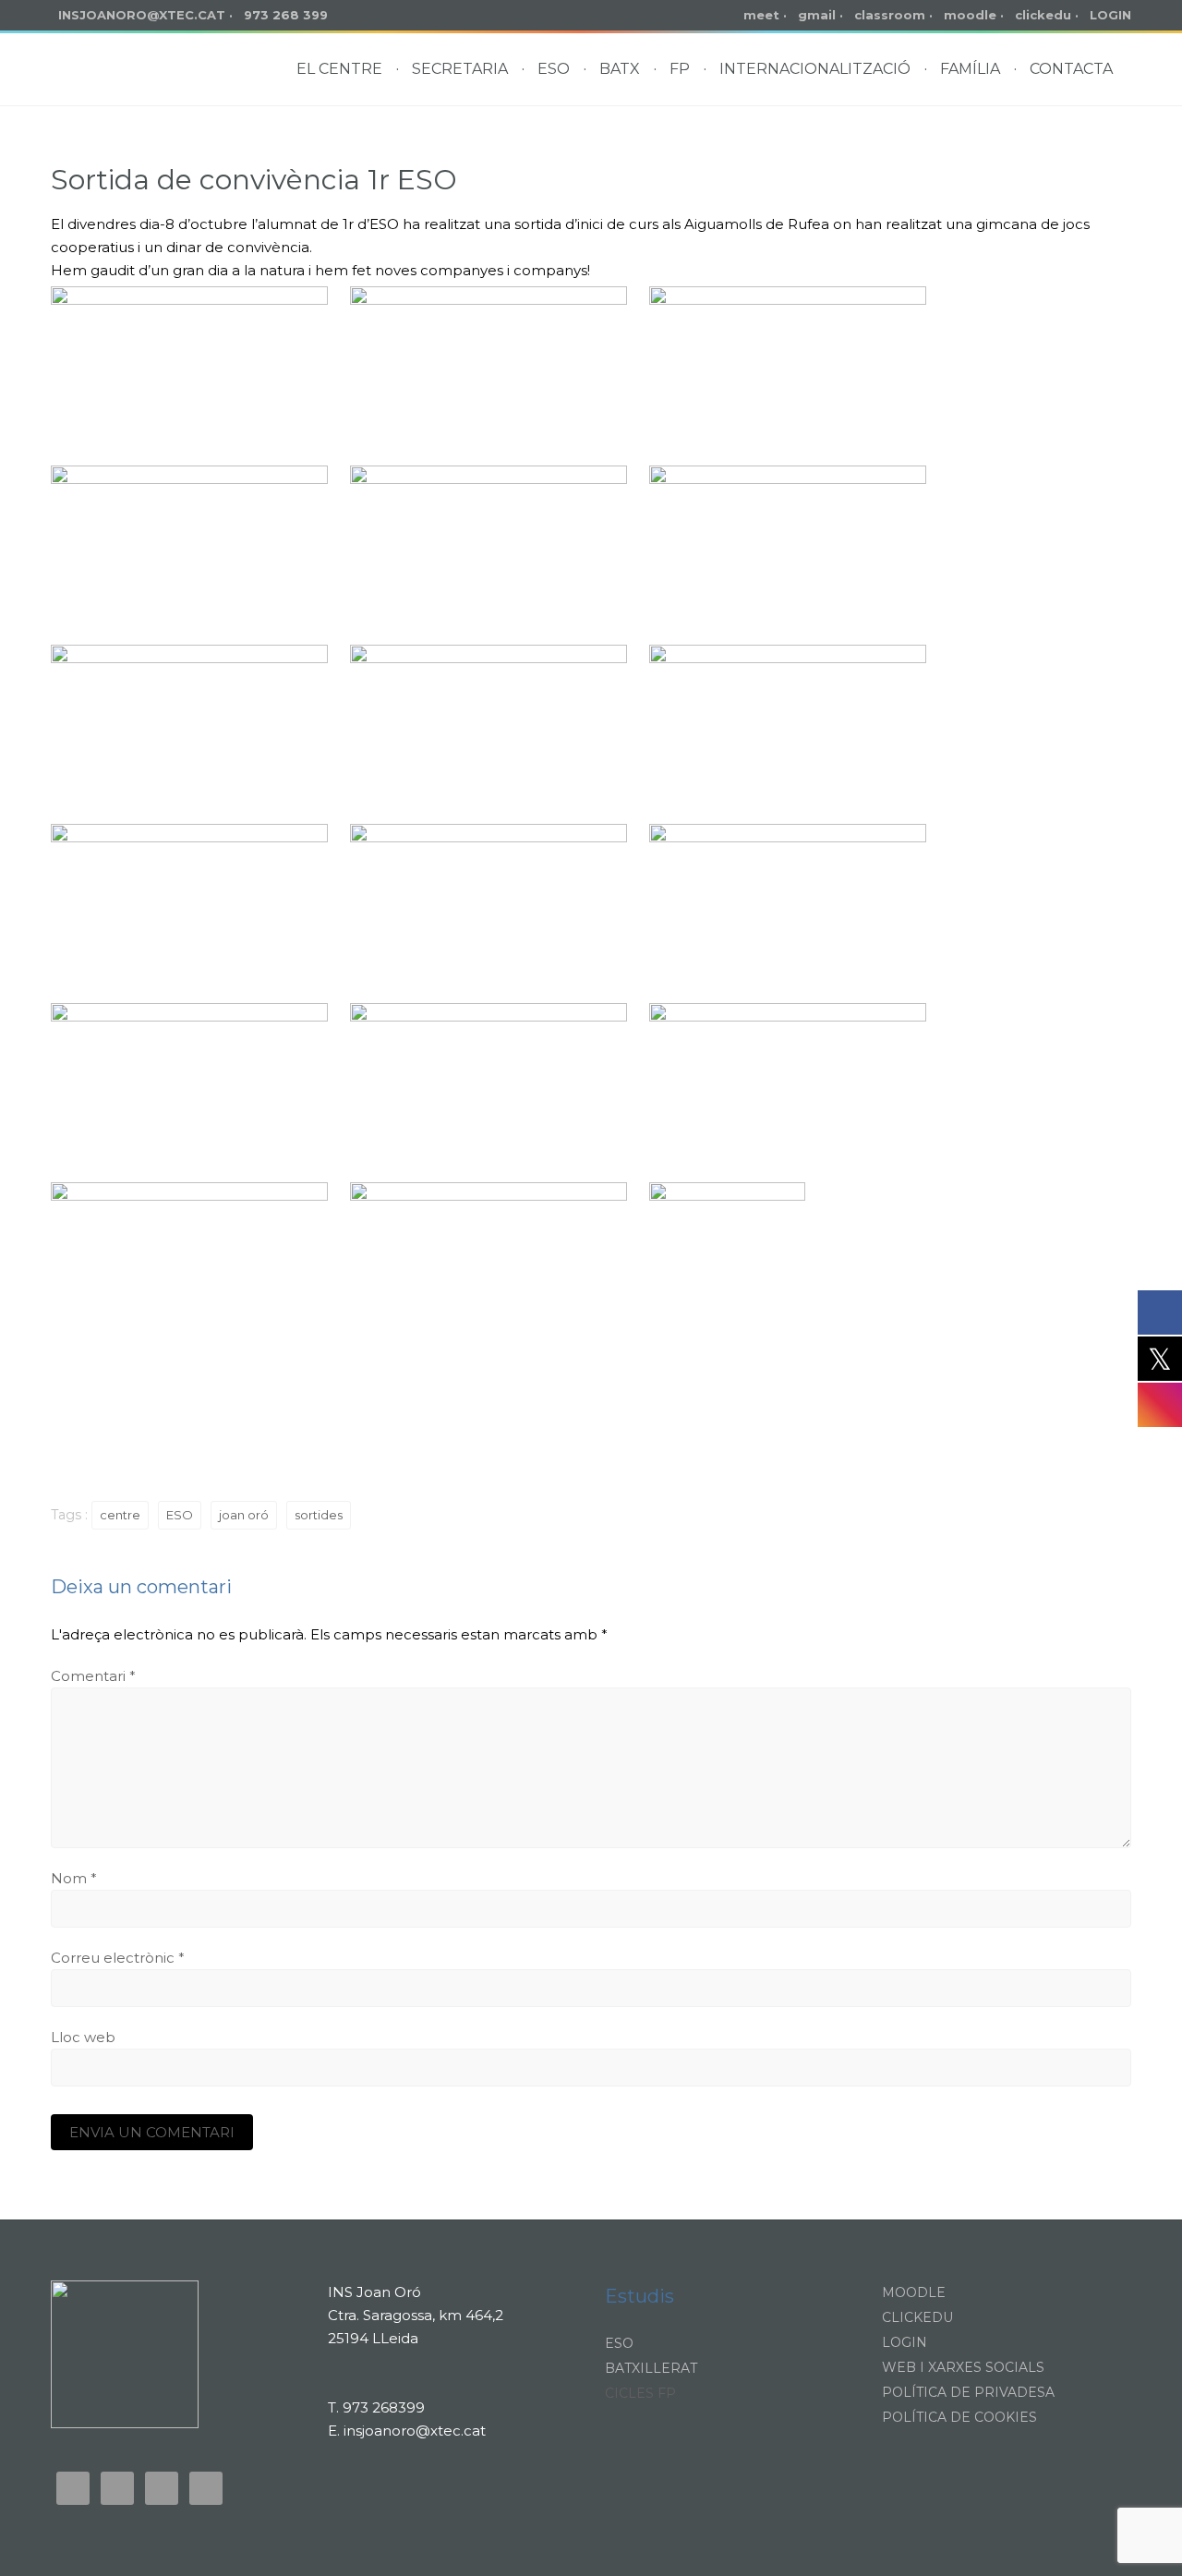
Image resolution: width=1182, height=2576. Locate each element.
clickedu (1043, 15)
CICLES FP (640, 2393)
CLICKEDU (917, 2317)
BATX (620, 69)
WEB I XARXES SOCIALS (963, 2367)
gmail (817, 15)
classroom (890, 15)
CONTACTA (1071, 69)
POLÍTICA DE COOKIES (959, 2417)
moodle (970, 15)
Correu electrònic (118, 1958)
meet (761, 15)
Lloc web (83, 2037)
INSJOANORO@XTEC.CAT (142, 15)
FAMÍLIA (970, 69)
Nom (74, 1878)
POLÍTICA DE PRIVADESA (968, 2392)
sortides (319, 1515)
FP (680, 69)
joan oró (244, 1515)
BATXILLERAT (651, 2368)
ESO (554, 69)
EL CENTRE (339, 69)
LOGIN (1110, 15)
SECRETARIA (460, 69)
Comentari (93, 1676)
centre (120, 1515)
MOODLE (914, 2292)
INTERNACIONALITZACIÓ (815, 69)
